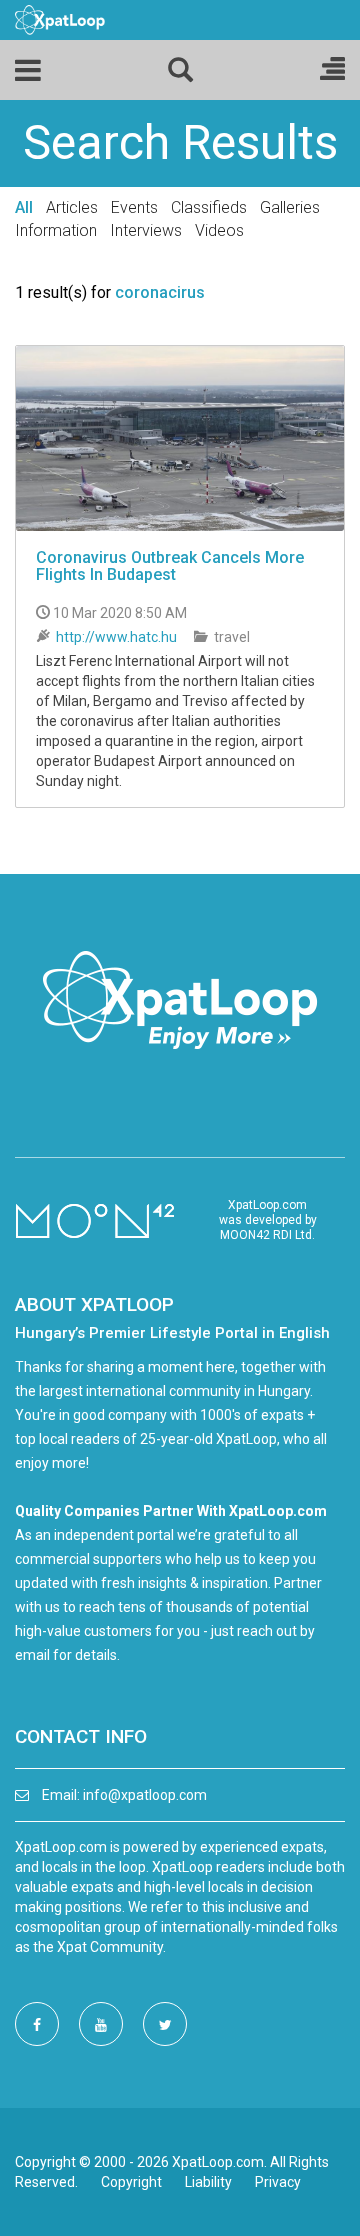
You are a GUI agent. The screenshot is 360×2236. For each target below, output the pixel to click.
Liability (208, 2182)
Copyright (131, 2182)
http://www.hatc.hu (116, 637)
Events (134, 207)
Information (56, 230)
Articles (72, 207)
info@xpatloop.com (145, 1795)
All (24, 207)
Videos (219, 230)
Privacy (278, 2182)
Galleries (290, 207)
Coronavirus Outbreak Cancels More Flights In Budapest (170, 566)
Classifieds (209, 207)
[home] (60, 19)
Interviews (146, 230)
